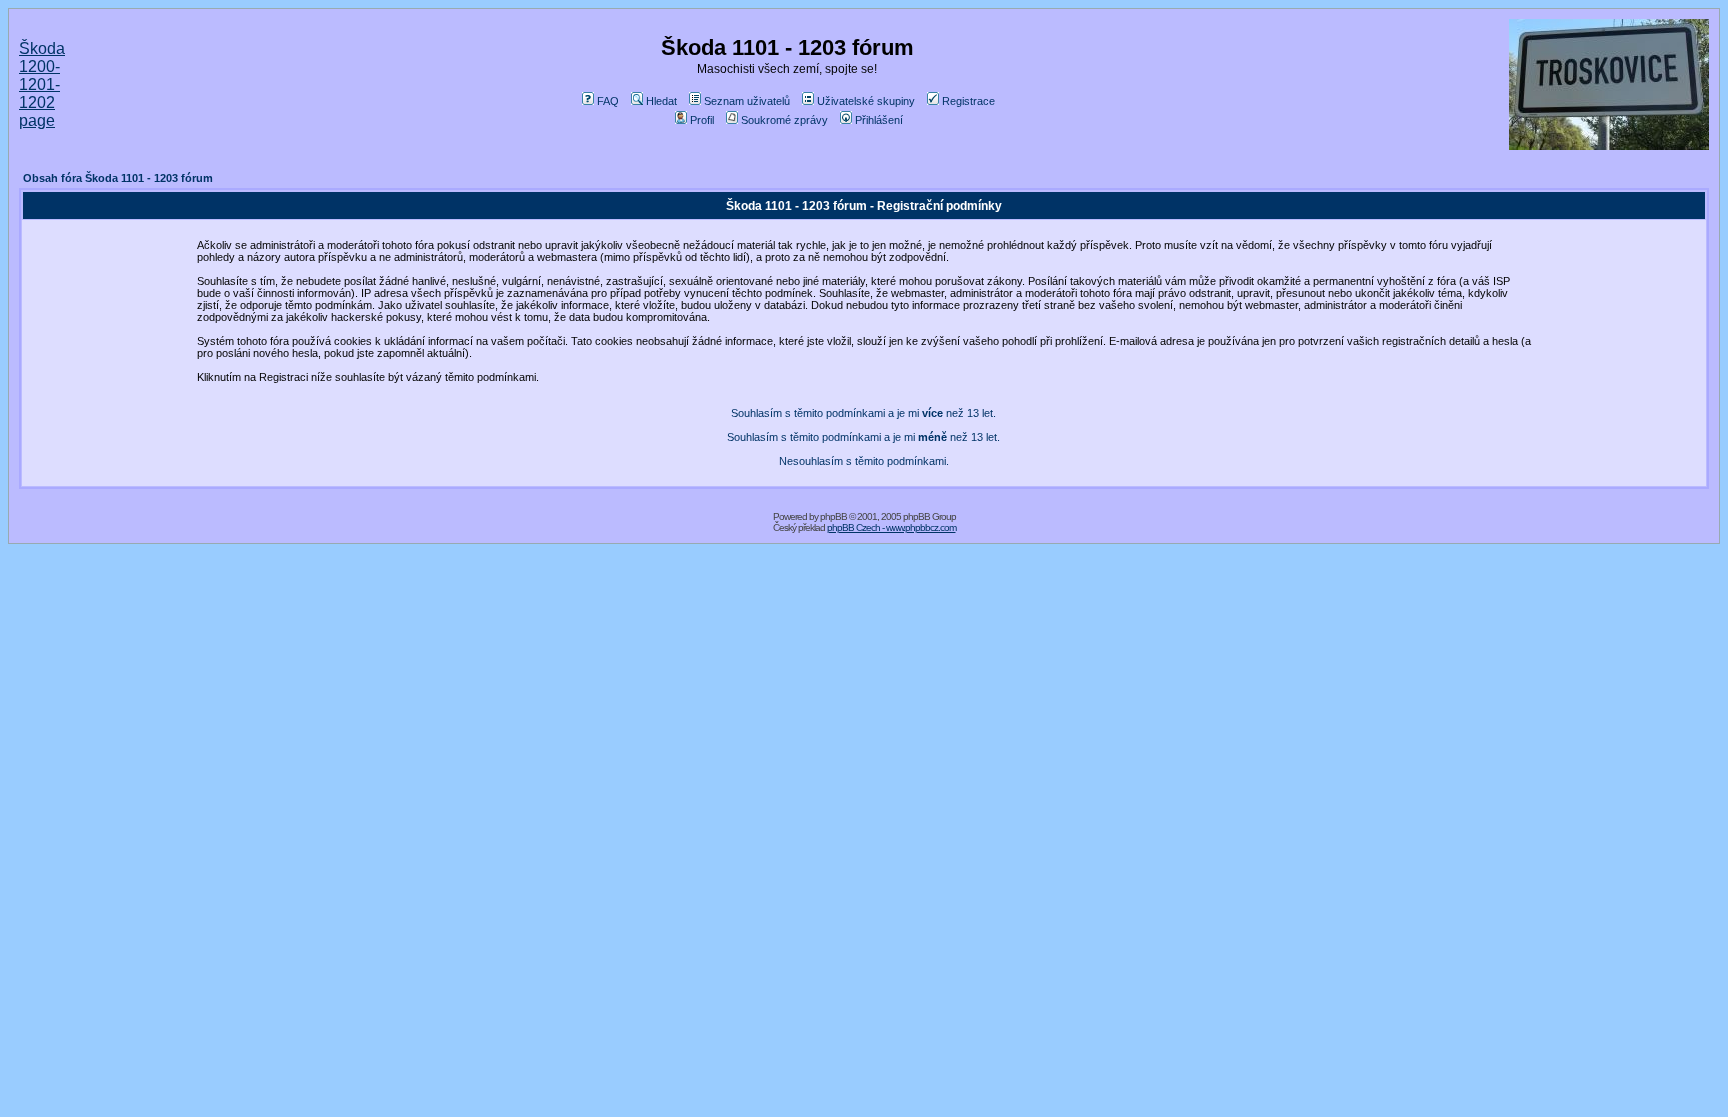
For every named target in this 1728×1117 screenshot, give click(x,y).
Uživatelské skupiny (866, 101)
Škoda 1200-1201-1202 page (42, 84)
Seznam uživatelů (747, 101)
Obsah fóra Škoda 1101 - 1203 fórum (118, 178)
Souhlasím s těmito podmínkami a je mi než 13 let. (863, 413)
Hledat (661, 101)
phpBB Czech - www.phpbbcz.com (891, 527)
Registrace (968, 101)
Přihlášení (879, 120)
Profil (702, 120)
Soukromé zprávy (784, 120)
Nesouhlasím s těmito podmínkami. (864, 461)
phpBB (833, 516)
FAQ (608, 101)
